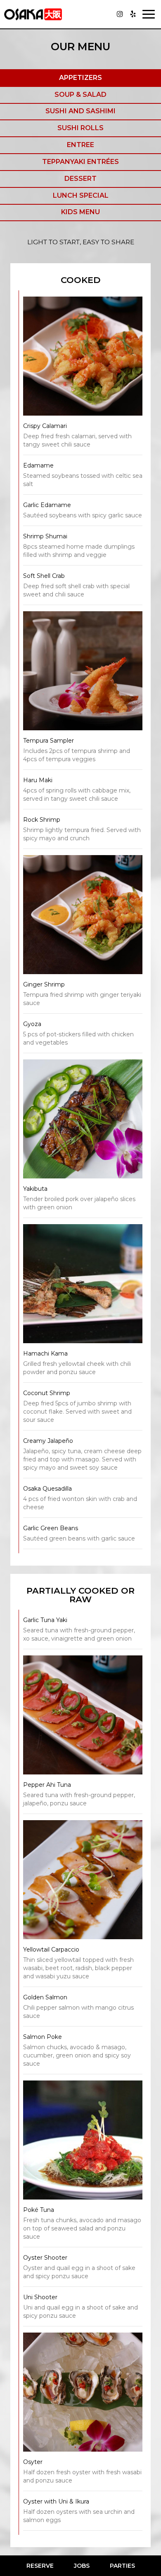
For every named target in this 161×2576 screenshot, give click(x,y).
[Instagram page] (120, 14)
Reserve (40, 2566)
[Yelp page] (133, 14)
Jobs (82, 2566)
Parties (122, 2566)
